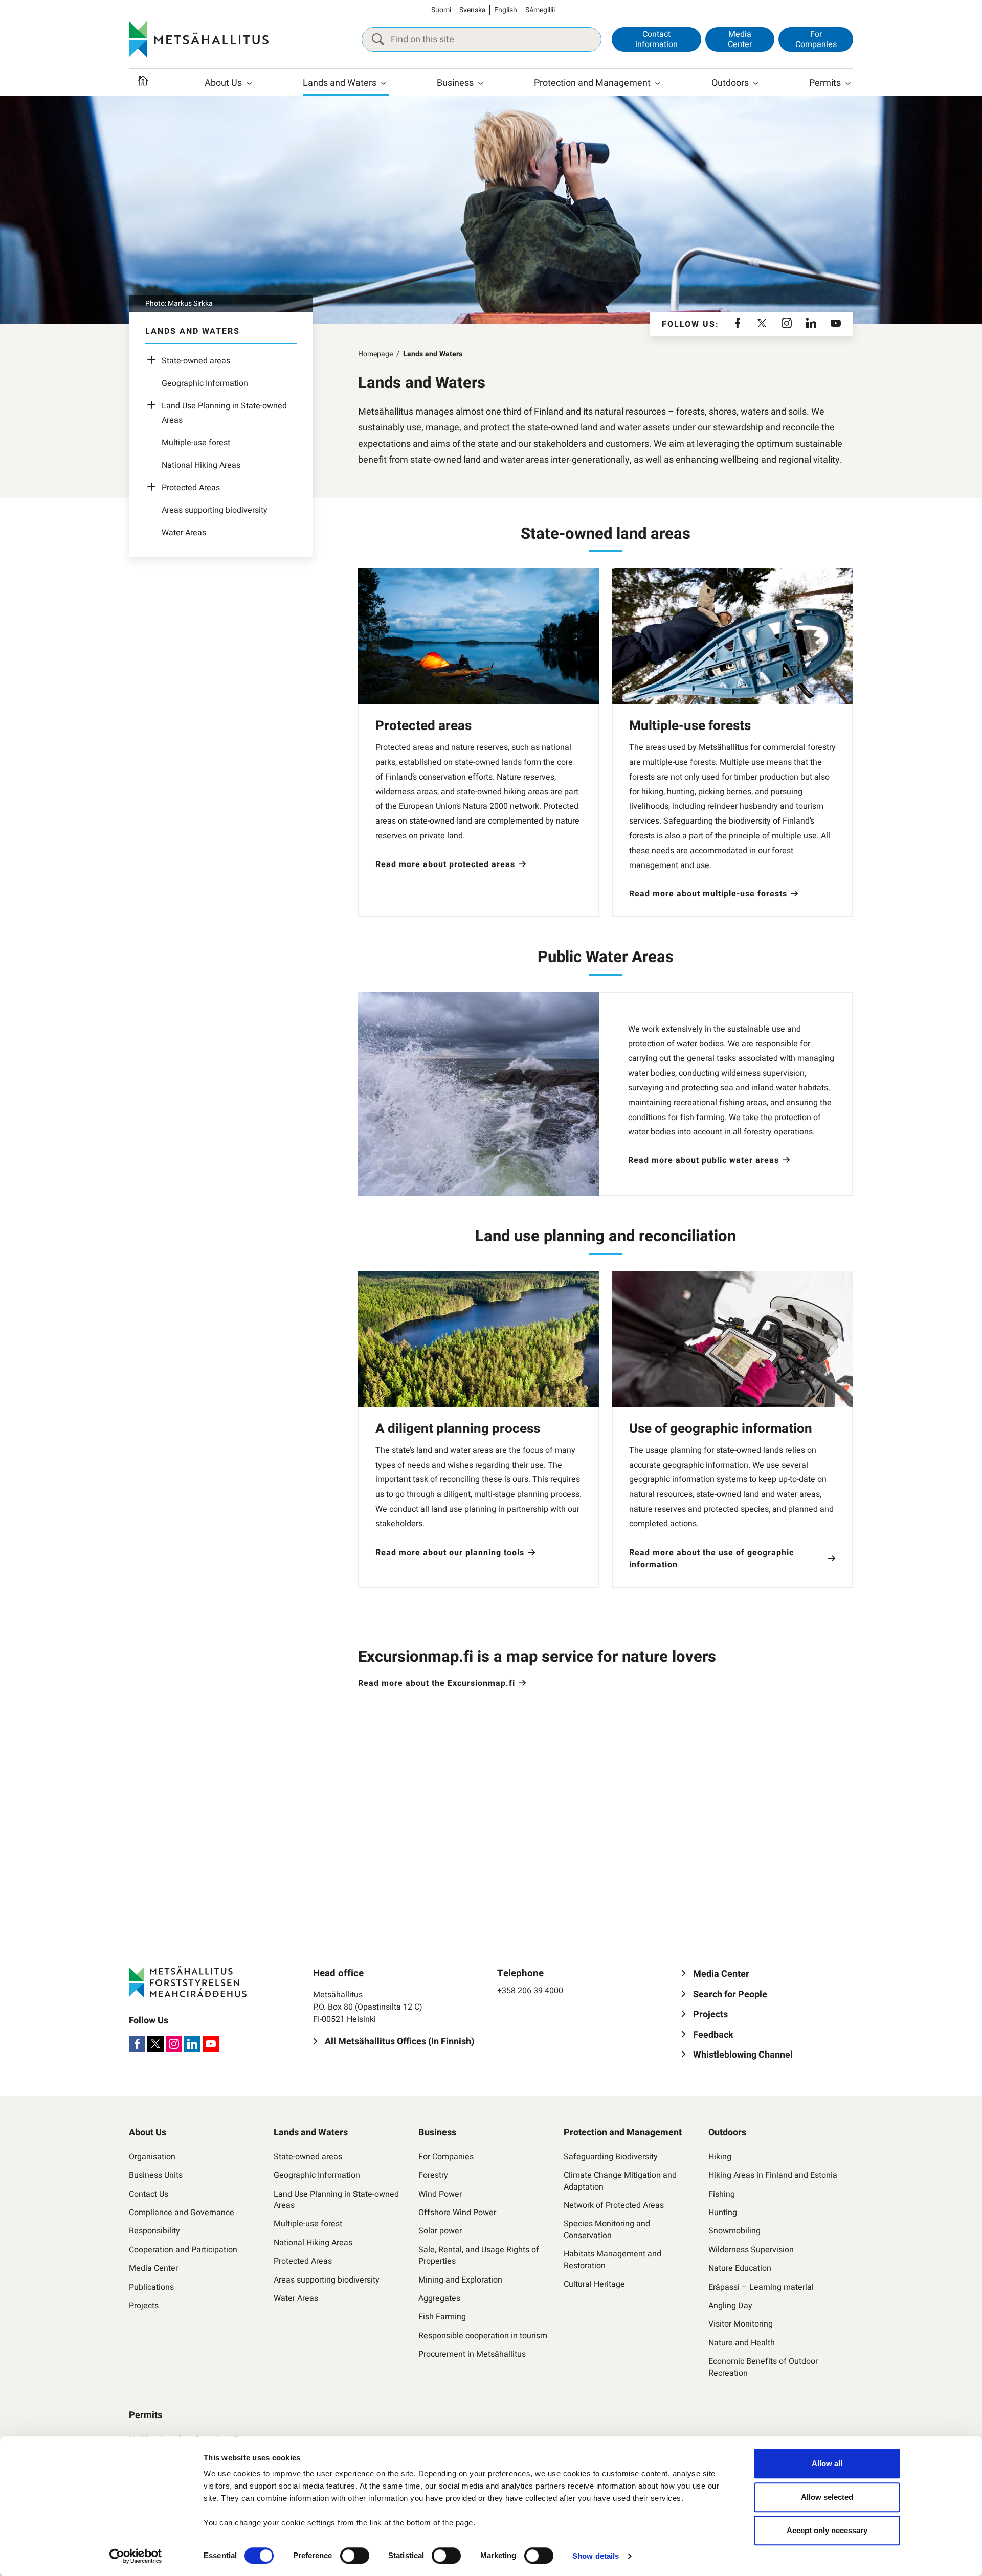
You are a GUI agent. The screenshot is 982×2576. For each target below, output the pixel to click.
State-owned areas (196, 361)
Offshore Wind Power (457, 2213)
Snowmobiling (734, 2231)
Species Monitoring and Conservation (607, 2230)
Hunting (723, 2213)
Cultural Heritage (594, 2284)
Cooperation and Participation (183, 2250)
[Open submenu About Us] (249, 83)
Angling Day (730, 2306)
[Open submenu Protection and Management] (658, 83)
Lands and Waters (340, 83)
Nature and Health (742, 2343)
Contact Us (149, 2194)
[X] (762, 324)
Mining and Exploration (460, 2280)
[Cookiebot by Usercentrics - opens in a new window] (136, 2556)
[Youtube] (836, 324)
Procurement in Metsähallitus (472, 2354)
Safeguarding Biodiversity (611, 2157)
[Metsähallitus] (199, 39)
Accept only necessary (827, 2530)
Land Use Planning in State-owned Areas (336, 2200)
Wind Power (440, 2194)
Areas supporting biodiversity (215, 510)
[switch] (355, 2556)
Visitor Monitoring (741, 2324)
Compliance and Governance (182, 2213)
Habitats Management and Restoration (612, 2260)
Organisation (152, 2157)
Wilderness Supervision (751, 2250)
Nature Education (740, 2268)
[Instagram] (787, 324)
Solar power (440, 2231)
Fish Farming (442, 2317)
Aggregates (439, 2298)
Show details (596, 2556)
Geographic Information (205, 383)
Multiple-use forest (196, 443)
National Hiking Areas (201, 465)
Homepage (375, 354)
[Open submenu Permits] (848, 83)
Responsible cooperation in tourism (483, 2336)
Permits (825, 83)
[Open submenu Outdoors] (756, 83)
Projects (144, 2306)
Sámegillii (540, 10)
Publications (151, 2287)
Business (455, 83)
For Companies (816, 39)
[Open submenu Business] (481, 83)
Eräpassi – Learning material (761, 2287)
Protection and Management (592, 83)
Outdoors (730, 83)
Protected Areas (191, 488)
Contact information (656, 39)
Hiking (720, 2157)
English (506, 10)
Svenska (473, 10)
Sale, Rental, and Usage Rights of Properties (479, 2256)
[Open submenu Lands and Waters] (384, 83)
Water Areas (184, 533)
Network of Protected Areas (614, 2205)
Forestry (433, 2175)
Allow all (827, 2463)
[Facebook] (738, 324)
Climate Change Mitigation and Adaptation (620, 2181)
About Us (223, 83)
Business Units (156, 2175)
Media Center (740, 39)
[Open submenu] (154, 361)
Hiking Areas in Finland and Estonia (773, 2175)
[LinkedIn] (811, 324)
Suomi (441, 10)
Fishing (722, 2194)
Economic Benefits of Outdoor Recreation (763, 2367)
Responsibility (154, 2231)
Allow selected (827, 2497)
